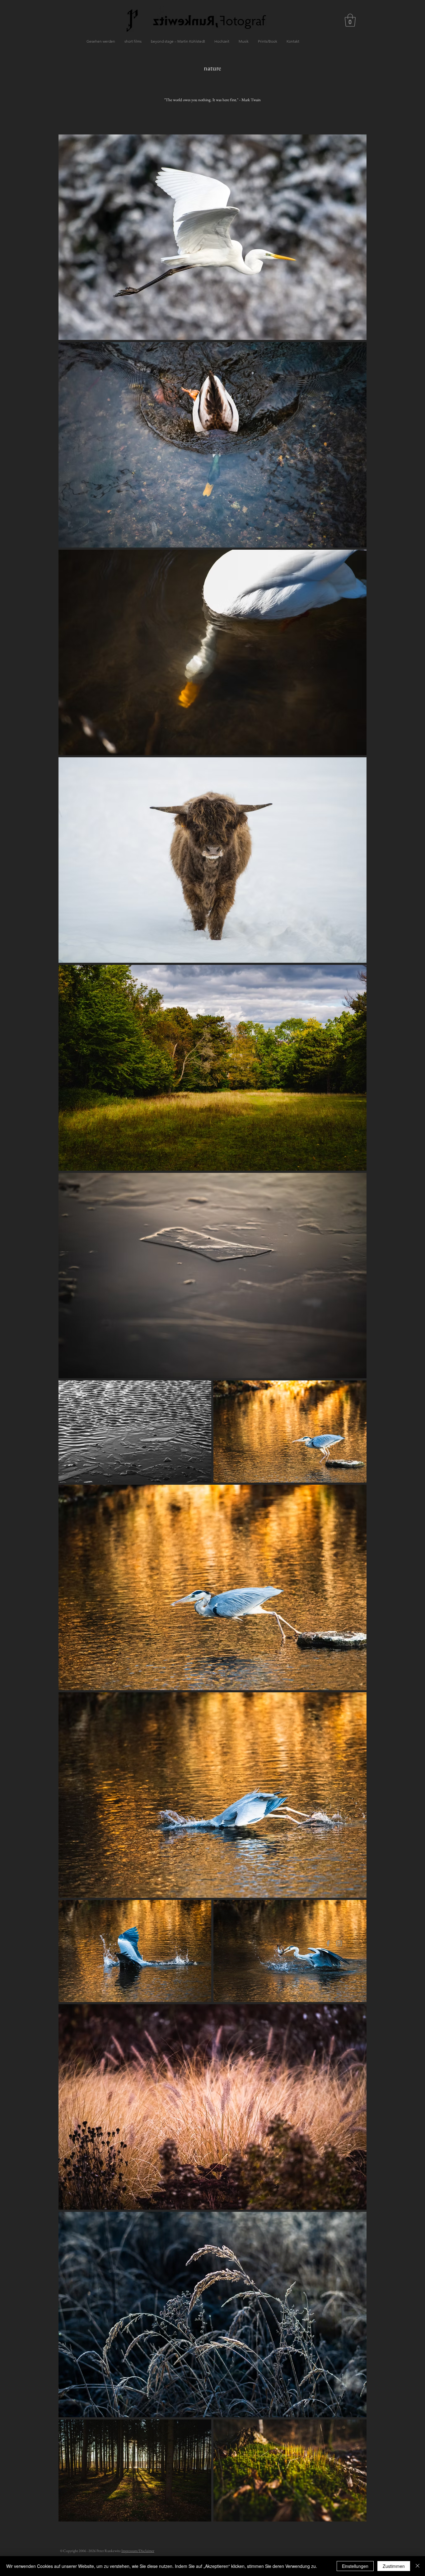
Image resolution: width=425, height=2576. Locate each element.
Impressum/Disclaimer (138, 2551)
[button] (350, 20)
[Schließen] (418, 2566)
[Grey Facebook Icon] (328, 1943)
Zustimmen (394, 2566)
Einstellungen (355, 2566)
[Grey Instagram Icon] (339, 1943)
